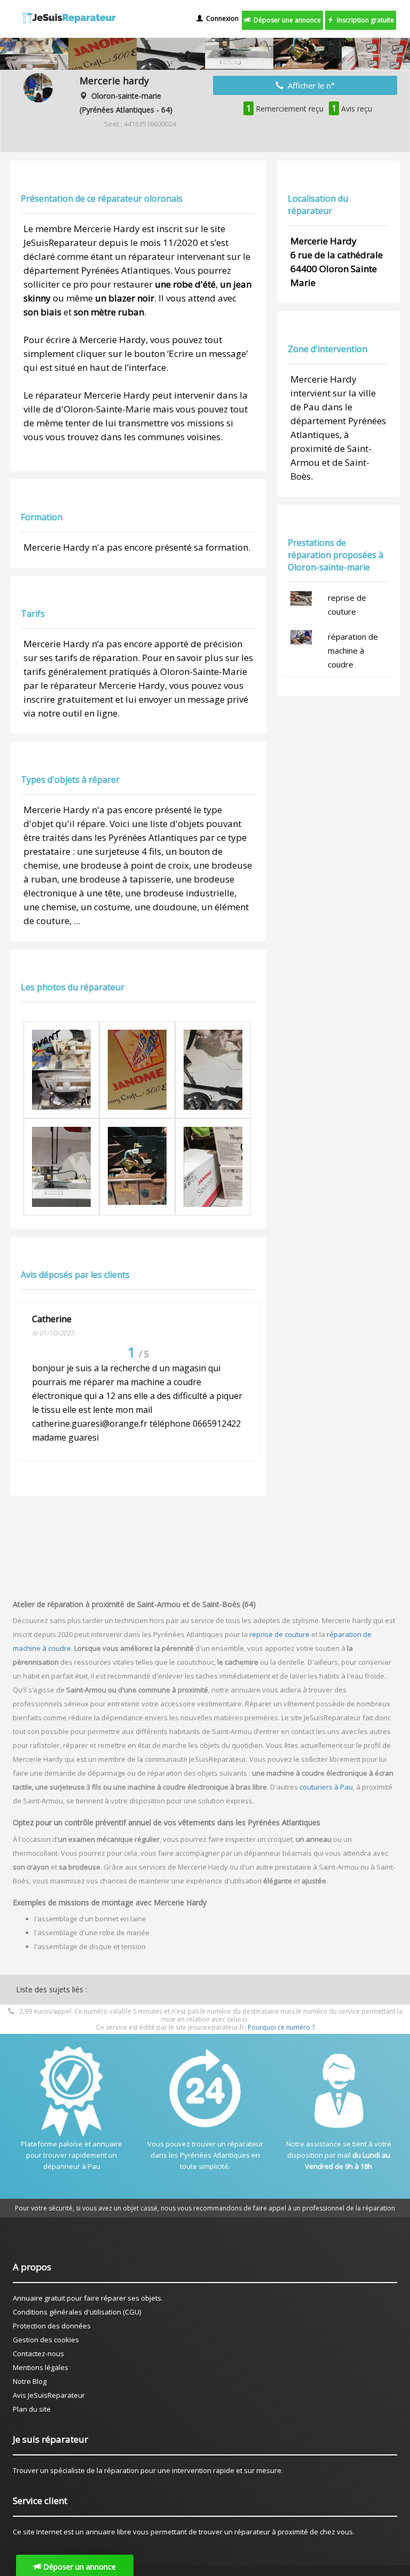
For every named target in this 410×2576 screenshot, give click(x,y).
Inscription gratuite (364, 20)
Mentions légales (41, 2367)
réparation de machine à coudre (353, 650)
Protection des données (52, 2326)
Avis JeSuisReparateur (49, 2395)
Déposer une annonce (286, 20)
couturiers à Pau (326, 1787)
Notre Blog (30, 2381)
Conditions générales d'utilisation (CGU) (77, 2312)
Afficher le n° (309, 85)
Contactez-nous (38, 2354)
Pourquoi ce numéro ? (281, 2027)
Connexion (221, 18)
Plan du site (32, 2409)
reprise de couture (279, 1634)
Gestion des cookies (46, 2340)
